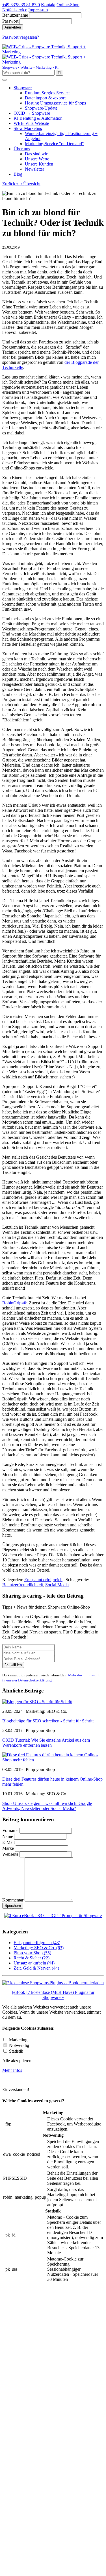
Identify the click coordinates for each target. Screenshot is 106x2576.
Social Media (57, 1585)
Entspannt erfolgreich (43, 1580)
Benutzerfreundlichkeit (23, 1585)
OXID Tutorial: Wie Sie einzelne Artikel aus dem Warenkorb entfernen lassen (46, 1743)
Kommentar (13, 1900)
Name (8, 1836)
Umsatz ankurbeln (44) (34, 1963)
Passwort (10, 21)
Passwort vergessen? (21, 37)
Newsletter (34, 169)
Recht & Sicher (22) (32, 1958)
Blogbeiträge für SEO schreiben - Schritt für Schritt (48, 1721)
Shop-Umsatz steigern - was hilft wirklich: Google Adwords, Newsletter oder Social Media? (47, 1806)
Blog (18, 174)
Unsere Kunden (39, 164)
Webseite (10, 1854)
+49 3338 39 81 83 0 (21, 5)
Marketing (18, 2040)
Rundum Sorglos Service (47, 93)
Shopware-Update (41, 108)
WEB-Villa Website (31, 123)
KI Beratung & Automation (38, 118)
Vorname (10, 1830)
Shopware (23, 88)
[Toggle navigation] (5, 80)
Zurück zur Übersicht (21, 184)
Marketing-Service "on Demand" (54, 144)
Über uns (22, 149)
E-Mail (9, 1842)
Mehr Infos (12, 2070)
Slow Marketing (28, 128)
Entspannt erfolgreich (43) (37, 1943)
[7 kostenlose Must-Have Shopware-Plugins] (53, 1983)
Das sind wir (36, 154)
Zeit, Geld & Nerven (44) (36, 1968)
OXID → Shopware (32, 113)
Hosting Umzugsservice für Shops (55, 103)
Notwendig (19, 2045)
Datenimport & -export (45, 98)
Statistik (16, 2051)
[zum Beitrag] (37, 1702)
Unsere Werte (37, 159)
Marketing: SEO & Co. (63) (39, 1948)
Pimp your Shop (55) (32, 1953)
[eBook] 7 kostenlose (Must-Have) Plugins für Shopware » (53, 1995)
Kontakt (48, 5)
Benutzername (15, 15)
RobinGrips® (14, 1303)
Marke (8, 1848)
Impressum (38, 10)
